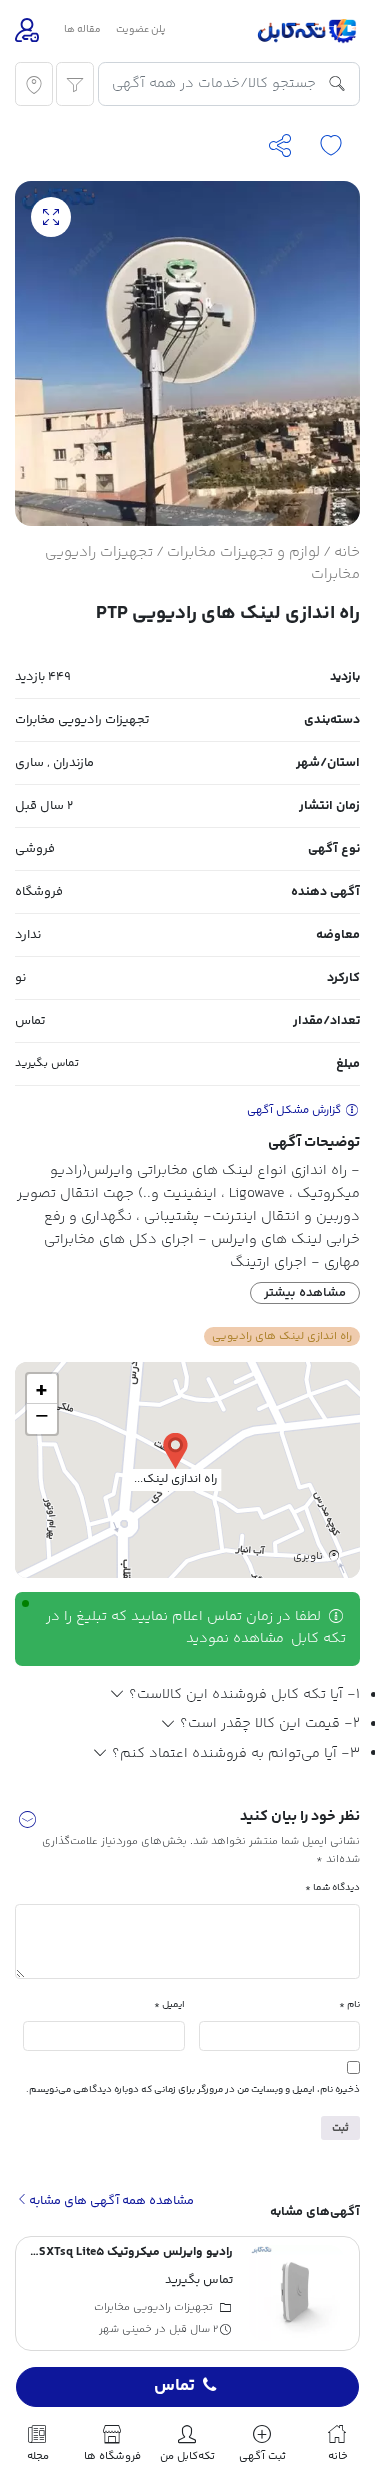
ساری (29, 763)
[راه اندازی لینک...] (175, 1449)
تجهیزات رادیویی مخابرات (82, 720)
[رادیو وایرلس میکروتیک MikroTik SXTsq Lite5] (297, 2293)
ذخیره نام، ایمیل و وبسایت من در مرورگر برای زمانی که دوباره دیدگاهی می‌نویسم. (193, 2089)
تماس (174, 2387)
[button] (27, 1823)
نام (349, 2004)
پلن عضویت (141, 30)
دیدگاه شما (332, 1887)
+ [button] (41, 1389)
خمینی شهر (125, 2330)
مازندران (73, 763)
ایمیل (169, 2004)
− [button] (42, 1419)
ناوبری (309, 1556)
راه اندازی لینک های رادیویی (282, 1336)
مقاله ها (82, 30)
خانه (347, 552)
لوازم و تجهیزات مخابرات (243, 552)
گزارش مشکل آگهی (295, 1110)
